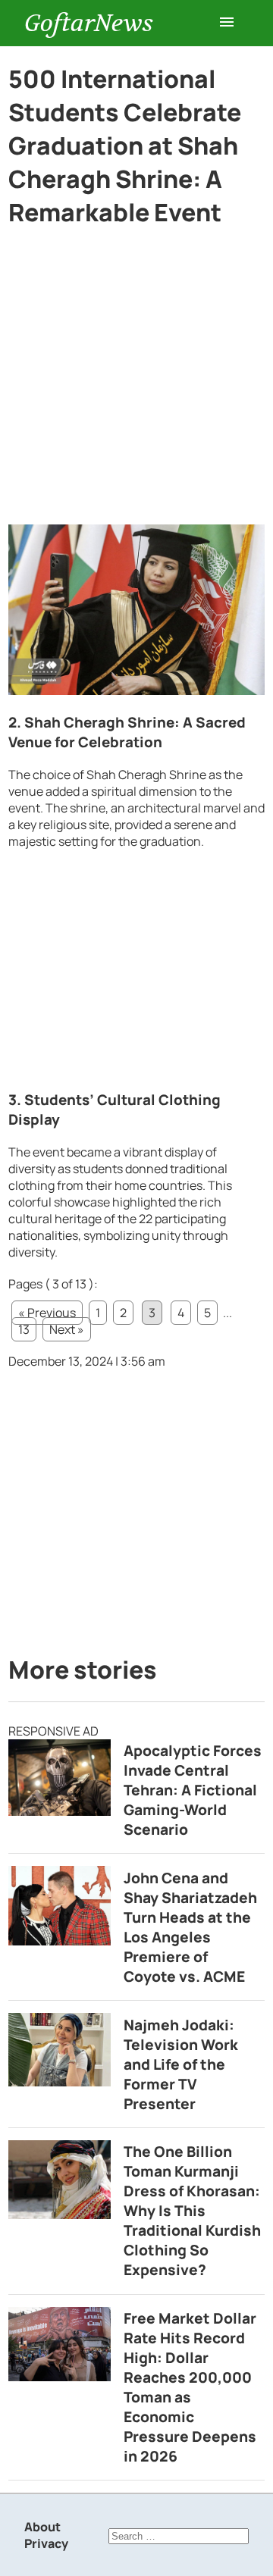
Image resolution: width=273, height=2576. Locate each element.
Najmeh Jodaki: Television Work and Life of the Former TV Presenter (181, 2064)
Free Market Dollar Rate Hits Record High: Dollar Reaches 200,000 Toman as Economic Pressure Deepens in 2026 (190, 2387)
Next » (67, 1329)
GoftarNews (89, 23)
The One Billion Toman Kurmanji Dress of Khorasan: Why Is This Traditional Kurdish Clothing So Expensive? (192, 2211)
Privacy (46, 2543)
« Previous (47, 1313)
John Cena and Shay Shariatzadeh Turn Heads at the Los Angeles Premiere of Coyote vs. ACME (190, 1927)
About (42, 2527)
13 (24, 1329)
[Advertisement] (136, 382)
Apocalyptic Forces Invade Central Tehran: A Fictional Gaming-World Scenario (193, 1790)
